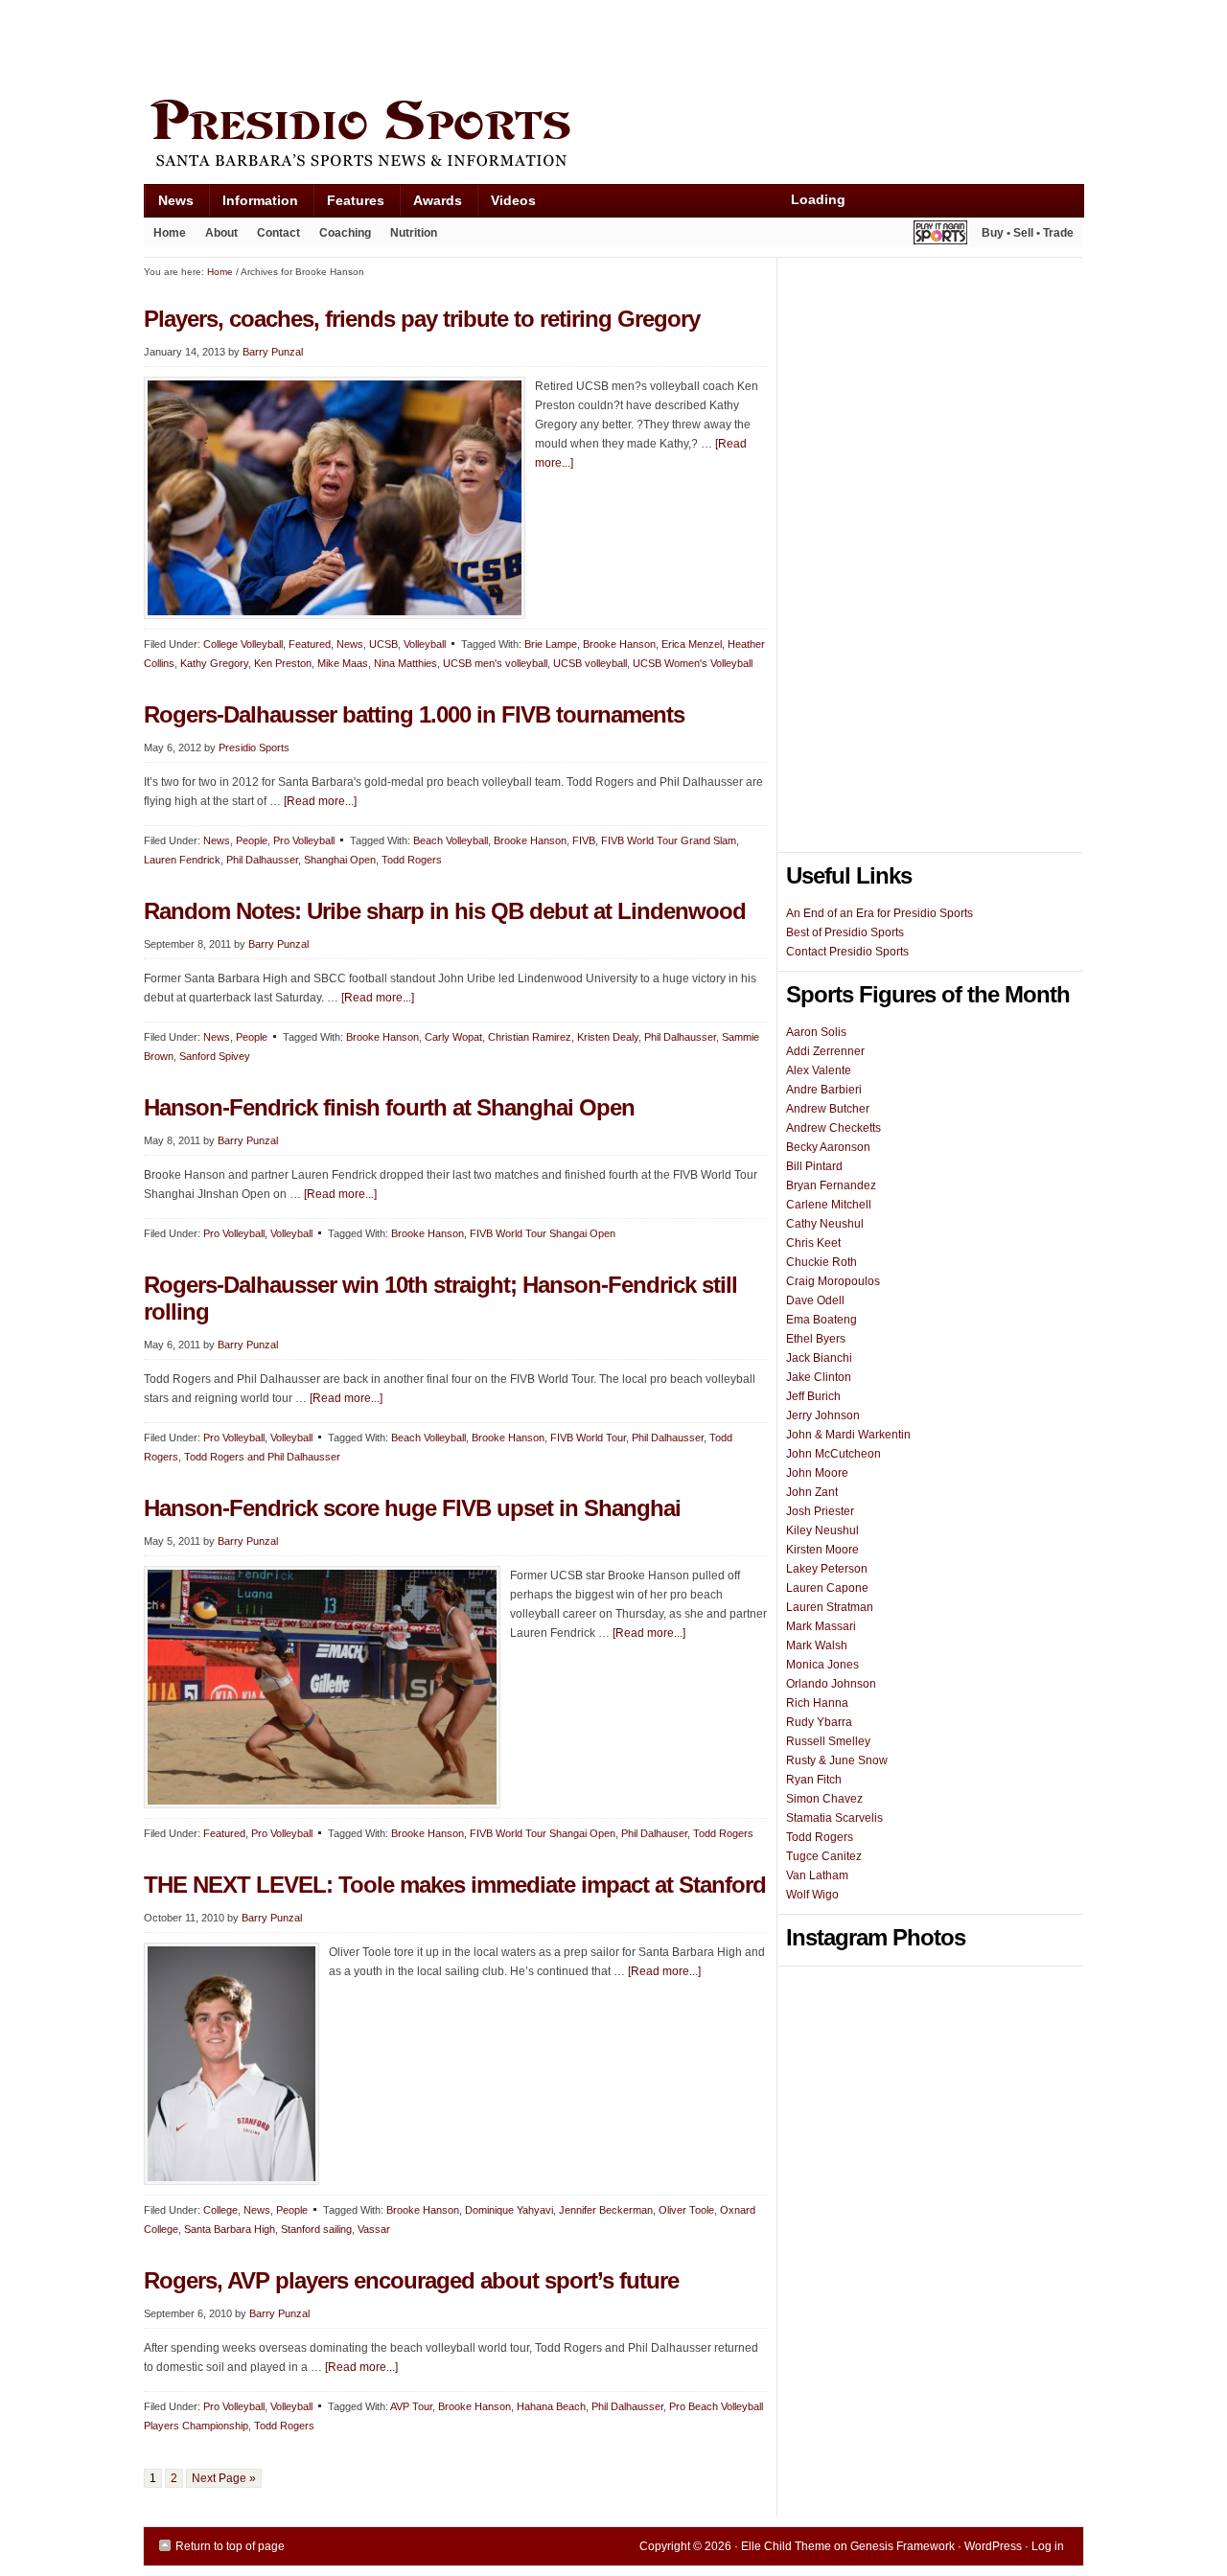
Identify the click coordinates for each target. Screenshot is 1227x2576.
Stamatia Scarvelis (834, 1818)
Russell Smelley (828, 1741)
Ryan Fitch (814, 1780)
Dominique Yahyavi (509, 2210)
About (217, 237)
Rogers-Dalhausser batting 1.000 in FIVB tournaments (414, 714)
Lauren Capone (827, 1588)
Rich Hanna (817, 1703)
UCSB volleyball (590, 663)
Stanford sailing (316, 2229)
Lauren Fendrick (182, 860)
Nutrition (414, 233)
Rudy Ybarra (819, 1722)
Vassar (374, 2229)
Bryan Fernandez (831, 1185)
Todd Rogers (412, 860)
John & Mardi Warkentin (848, 1435)
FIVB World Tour (588, 1437)
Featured (310, 644)
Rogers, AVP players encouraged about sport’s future (411, 2280)
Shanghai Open (340, 860)
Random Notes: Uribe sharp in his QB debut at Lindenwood (445, 911)
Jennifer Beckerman (606, 2210)
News (169, 205)
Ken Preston (283, 663)
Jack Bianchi (819, 1358)
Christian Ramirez (530, 1037)
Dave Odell (815, 1300)
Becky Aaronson (828, 1147)
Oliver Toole (686, 2210)
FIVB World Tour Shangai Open (543, 1233)
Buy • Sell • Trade (1028, 233)
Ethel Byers (816, 1339)
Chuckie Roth (822, 1262)
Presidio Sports (613, 136)
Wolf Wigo (812, 1895)
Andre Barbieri (824, 1090)
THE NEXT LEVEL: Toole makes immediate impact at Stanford (455, 1885)
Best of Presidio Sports (845, 932)
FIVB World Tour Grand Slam (669, 840)
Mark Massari (821, 1626)
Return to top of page (230, 2546)
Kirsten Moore (822, 1550)
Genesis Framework (903, 2546)
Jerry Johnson (823, 1415)
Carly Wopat (453, 1037)
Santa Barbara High (230, 2229)
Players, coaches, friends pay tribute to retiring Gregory (422, 319)
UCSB (383, 644)
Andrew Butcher (828, 1109)
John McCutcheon (833, 1454)
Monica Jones (822, 1665)
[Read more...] (320, 801)
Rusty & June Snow (837, 1760)
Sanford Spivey (215, 1056)
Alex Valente (819, 1070)
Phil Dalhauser (654, 1833)
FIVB (584, 840)
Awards (430, 205)
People (252, 840)
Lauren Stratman (830, 1607)
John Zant (812, 1492)
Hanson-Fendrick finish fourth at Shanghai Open (389, 1107)
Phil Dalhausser (262, 860)
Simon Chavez (824, 1799)
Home (170, 233)
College (220, 2210)
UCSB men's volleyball (495, 663)
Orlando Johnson (831, 1684)
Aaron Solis (816, 1032)
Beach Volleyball (451, 840)
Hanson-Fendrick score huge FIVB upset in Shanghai (412, 1508)
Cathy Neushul (825, 1224)
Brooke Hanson (619, 644)
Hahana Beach (551, 2406)
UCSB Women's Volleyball (693, 663)
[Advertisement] (493, 45)
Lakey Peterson (827, 1569)
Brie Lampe (551, 644)
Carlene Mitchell (829, 1205)
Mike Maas (343, 663)
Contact (278, 233)
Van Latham (817, 1875)
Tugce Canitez (824, 1856)
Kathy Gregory (214, 663)
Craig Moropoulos (833, 1281)
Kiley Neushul (822, 1530)
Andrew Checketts (833, 1128)
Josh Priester (820, 1511)
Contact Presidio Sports (847, 952)
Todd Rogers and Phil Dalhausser (262, 1457)
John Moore (817, 1473)
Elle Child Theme (786, 2546)
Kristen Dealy (608, 1037)
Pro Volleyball (304, 840)
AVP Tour (411, 2406)
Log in (1048, 2546)
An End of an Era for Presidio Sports (880, 913)
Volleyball (425, 644)
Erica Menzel (692, 644)
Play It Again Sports (940, 235)
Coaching (345, 233)
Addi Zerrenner (825, 1051)
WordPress (993, 2546)
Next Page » (224, 2478)
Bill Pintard (814, 1166)
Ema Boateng (822, 1320)
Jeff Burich (813, 1396)
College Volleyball (243, 644)
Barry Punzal (273, 352)
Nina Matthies (405, 663)
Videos (513, 200)
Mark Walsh (817, 1645)
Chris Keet (813, 1243)
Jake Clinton (819, 1377)
